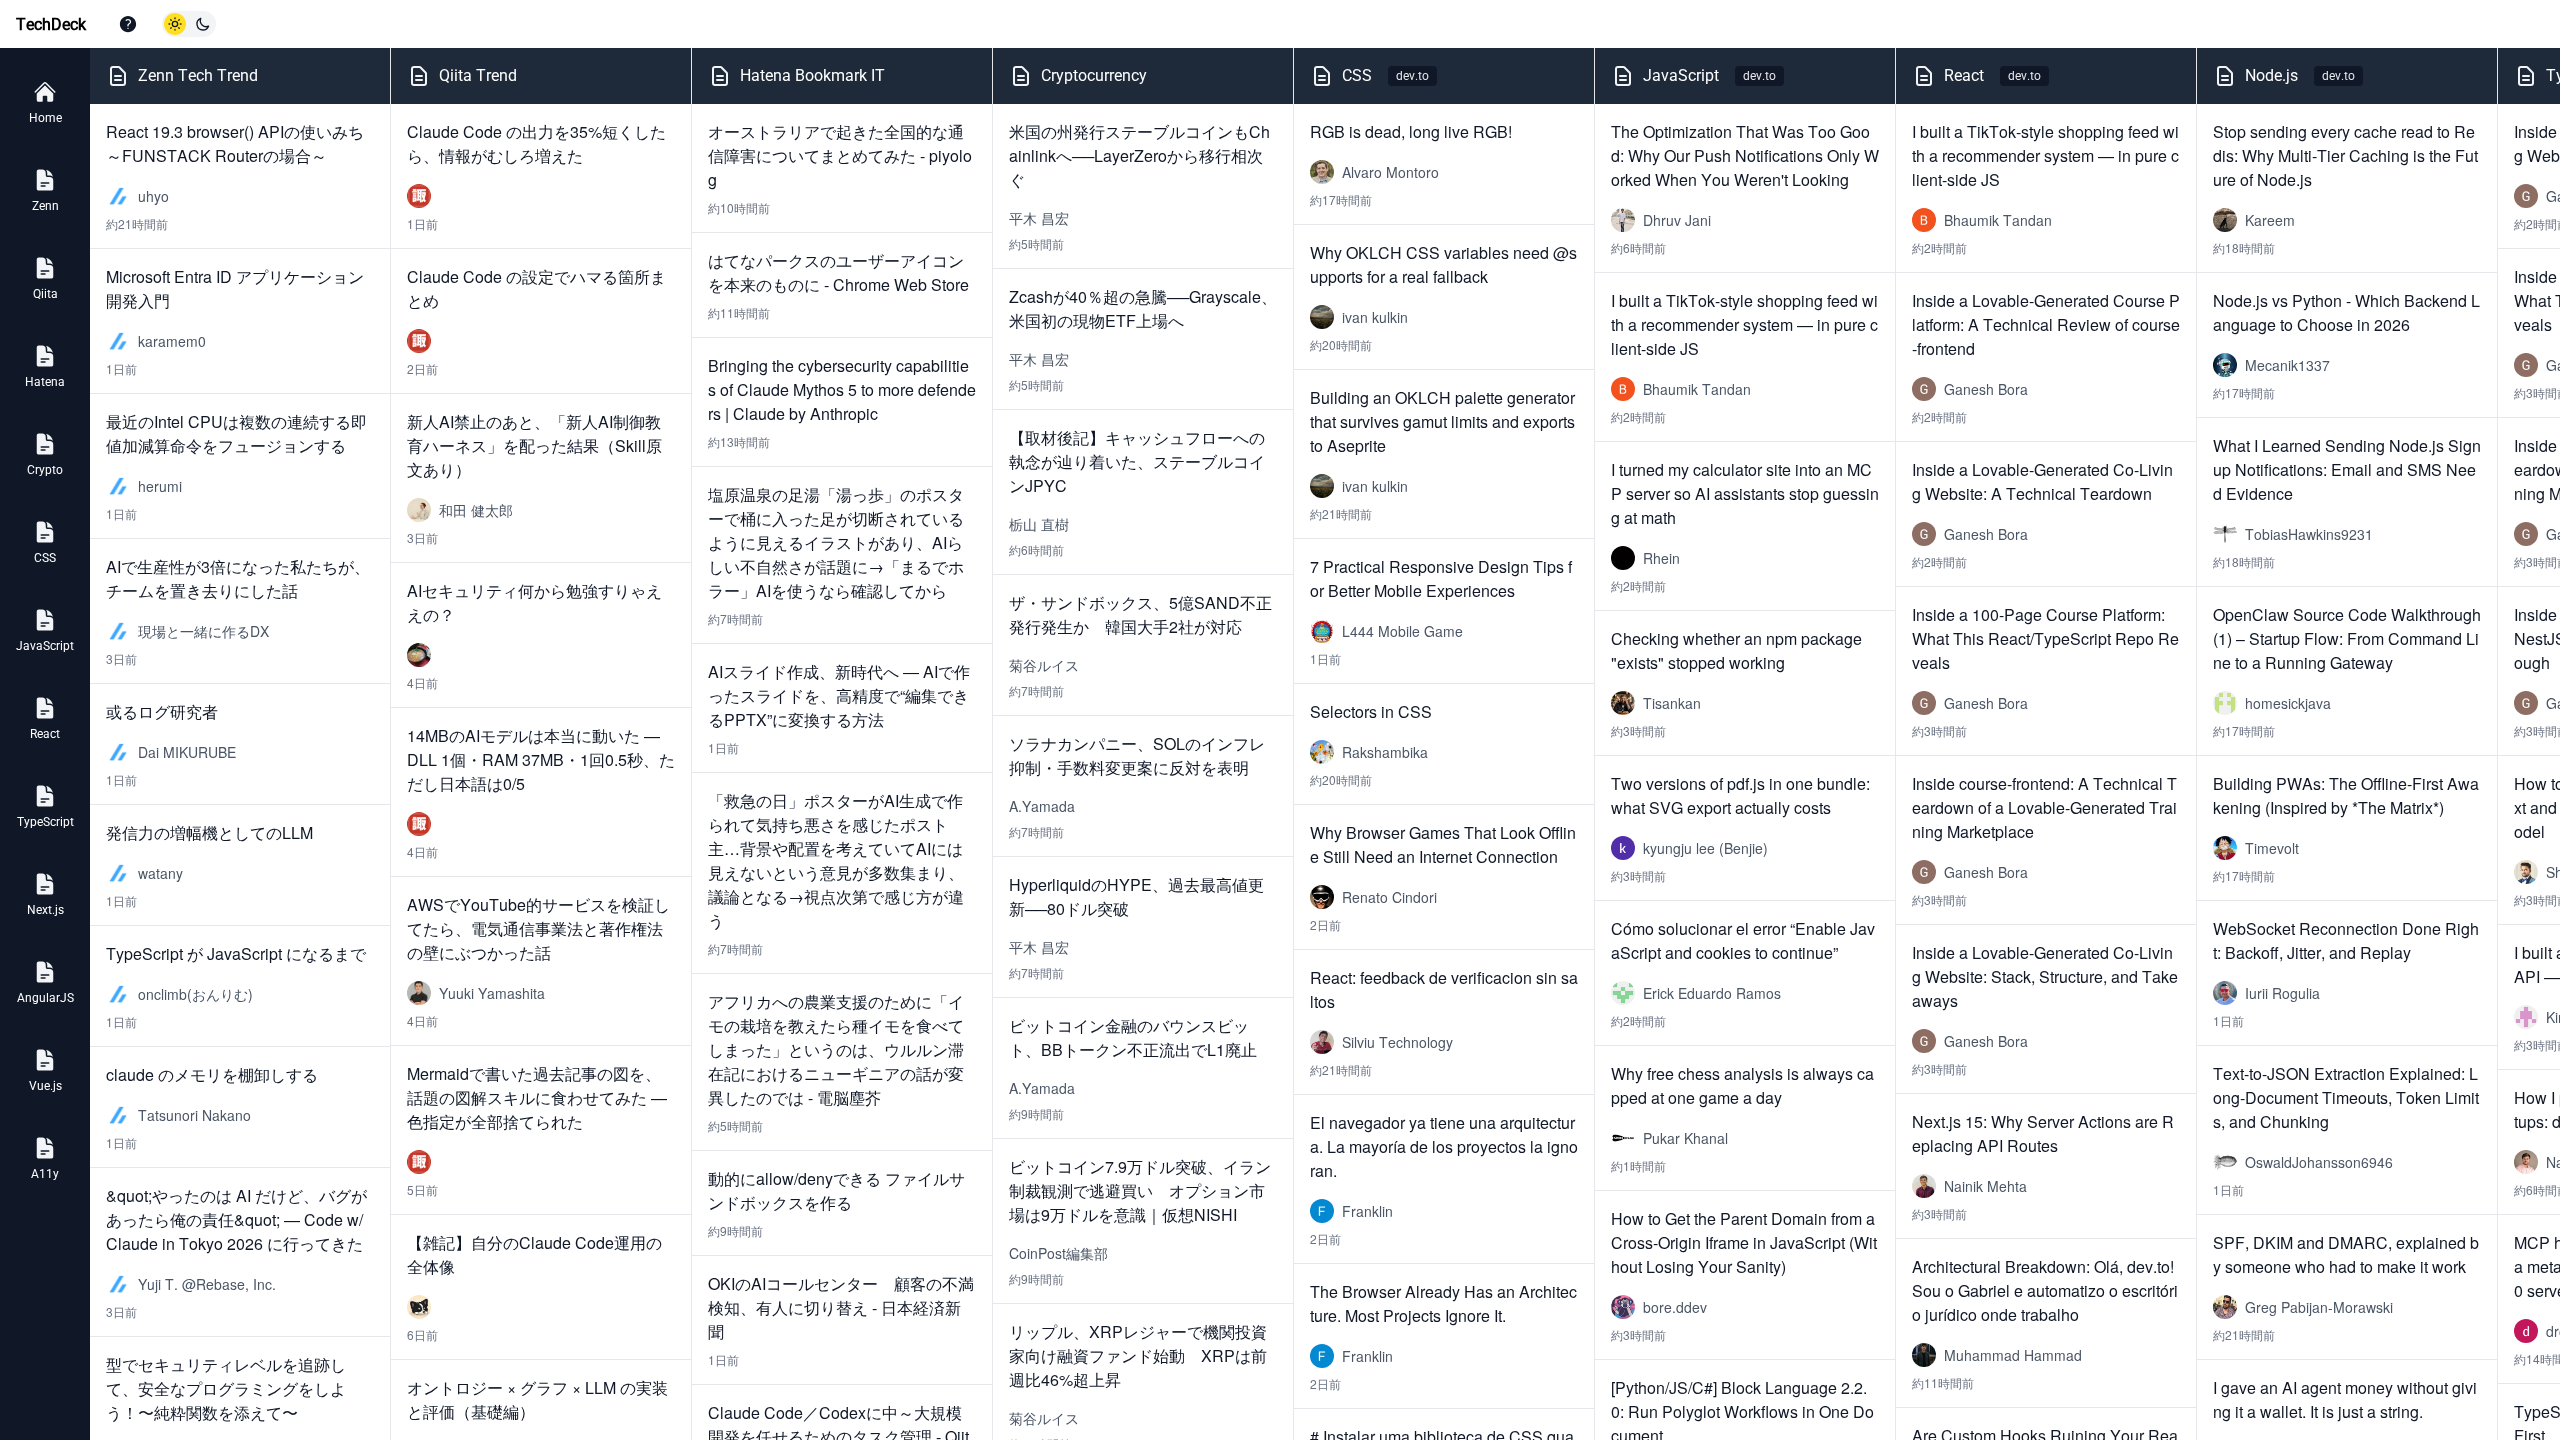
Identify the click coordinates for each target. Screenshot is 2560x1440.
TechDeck (51, 24)
